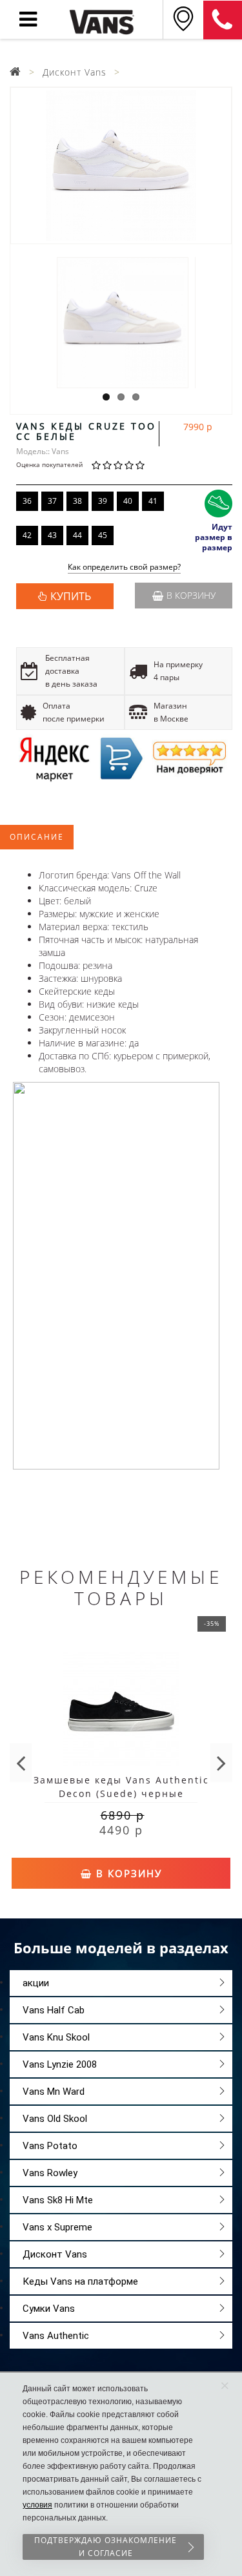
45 (103, 535)
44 (77, 535)
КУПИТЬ (71, 596)
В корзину (191, 595)
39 (103, 501)
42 (27, 535)
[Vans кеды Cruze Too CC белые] (121, 166)
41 (153, 501)
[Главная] (15, 72)
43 (52, 535)
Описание (37, 837)
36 (27, 501)
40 (128, 501)
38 (77, 501)
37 (52, 501)
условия (37, 2505)
